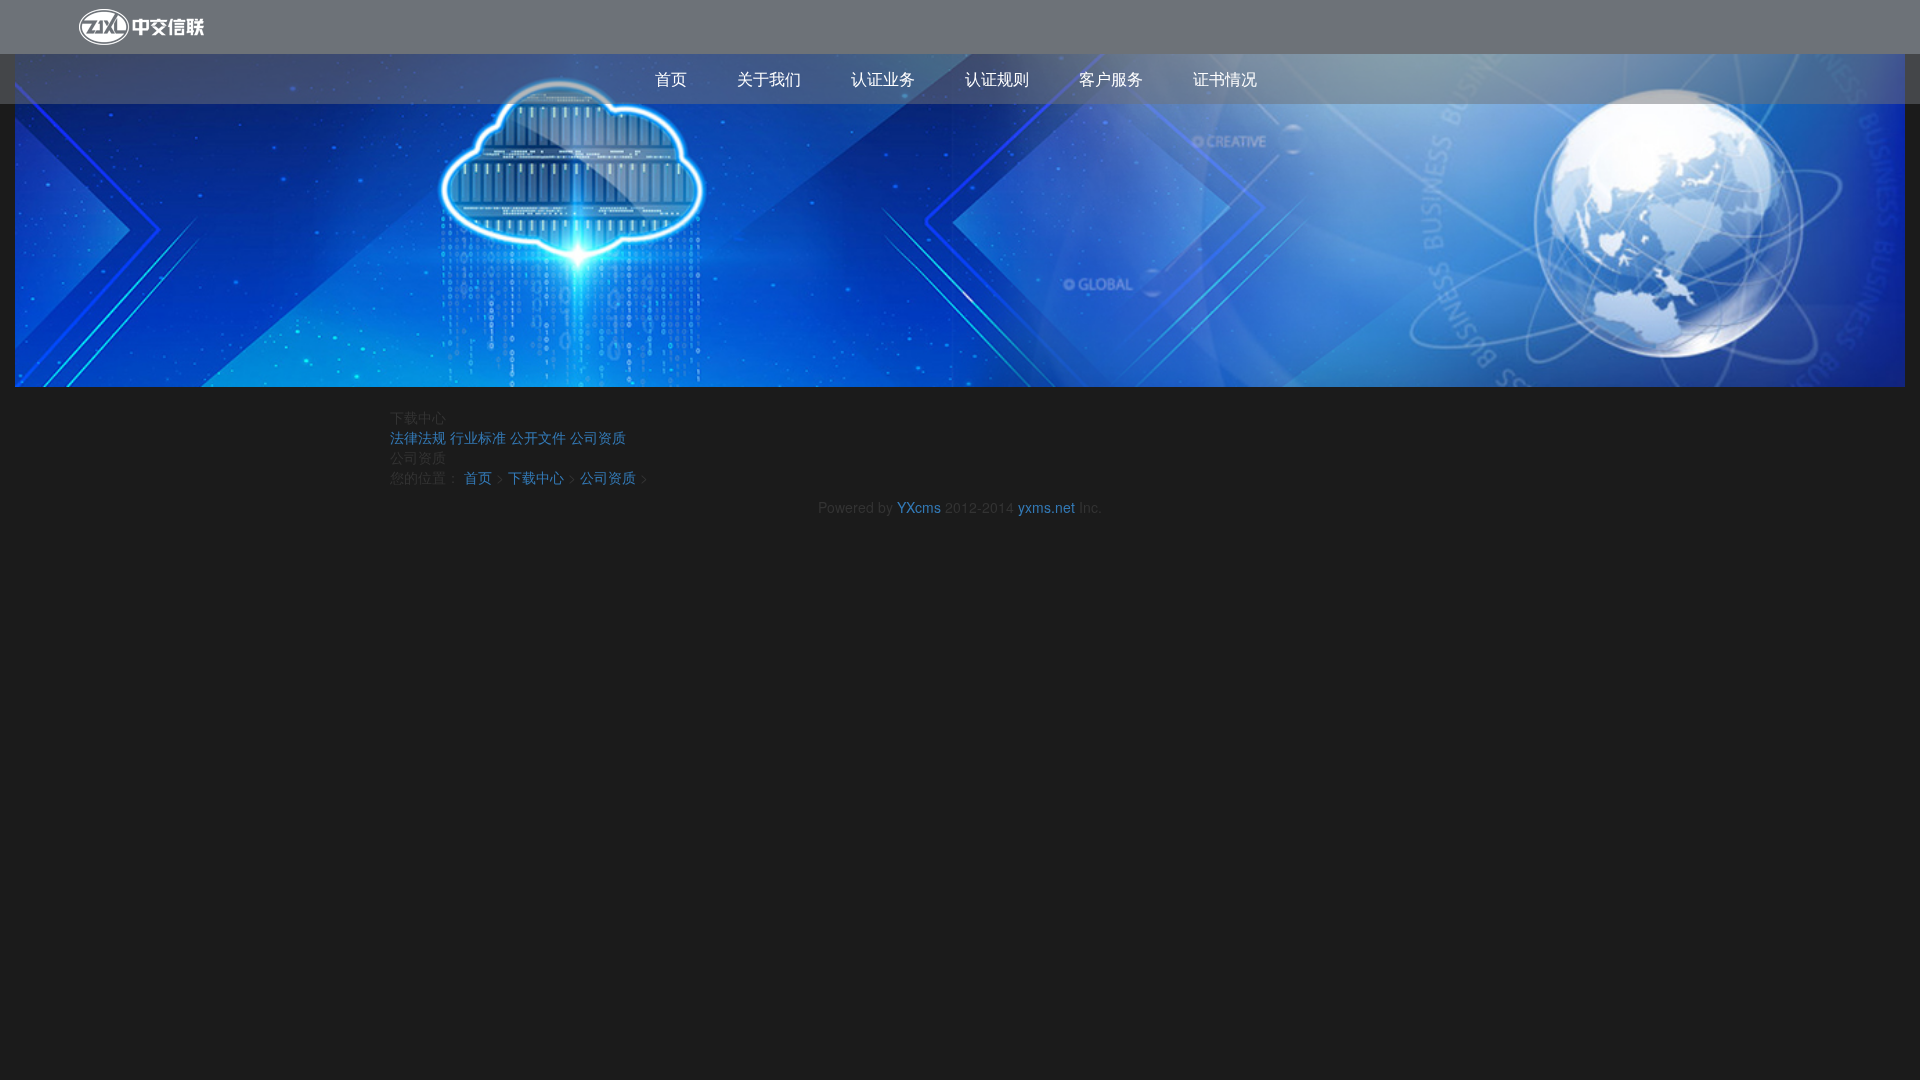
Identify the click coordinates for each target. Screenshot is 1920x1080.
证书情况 (1225, 78)
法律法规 (418, 437)
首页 (671, 78)
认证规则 (997, 78)
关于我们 (769, 78)
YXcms (919, 507)
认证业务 (883, 78)
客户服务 (1111, 78)
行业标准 (478, 437)
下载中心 (536, 477)
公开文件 (538, 437)
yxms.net (1046, 507)
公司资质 (598, 437)
